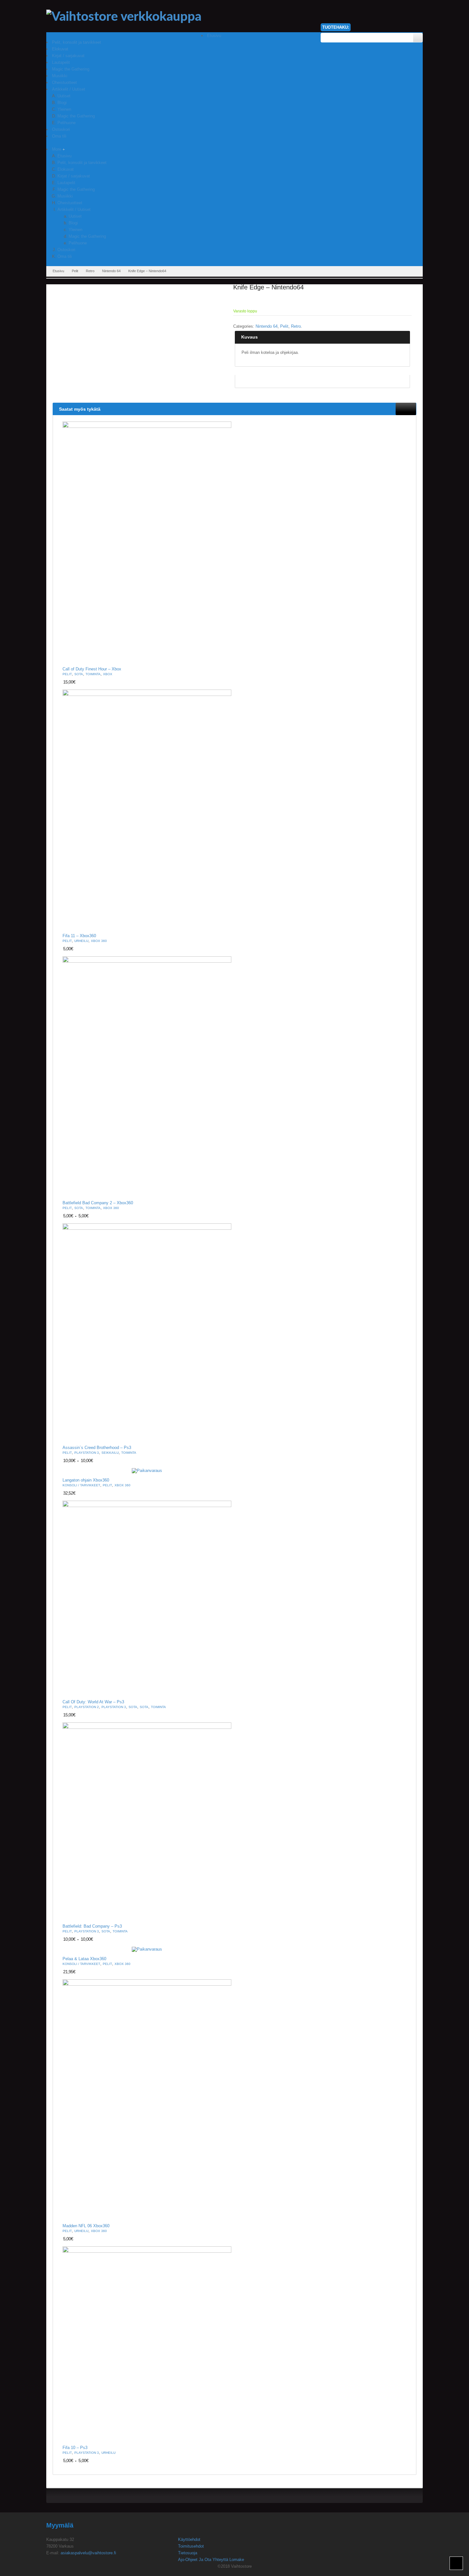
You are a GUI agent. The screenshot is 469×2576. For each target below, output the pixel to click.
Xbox (108, 674)
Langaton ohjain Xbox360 (86, 1480)
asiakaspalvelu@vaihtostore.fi (88, 2553)
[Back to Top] (456, 2563)
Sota (79, 674)
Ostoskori (66, 250)
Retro (90, 271)
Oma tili (65, 256)
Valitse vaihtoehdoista (223, 1190)
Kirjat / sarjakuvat (74, 176)
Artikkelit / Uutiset (74, 209)
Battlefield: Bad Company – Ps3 (92, 1926)
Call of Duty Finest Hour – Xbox (92, 669)
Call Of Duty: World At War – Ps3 (93, 1702)
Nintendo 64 (111, 271)
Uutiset (75, 216)
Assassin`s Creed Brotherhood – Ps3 (97, 1448)
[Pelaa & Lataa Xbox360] (147, 1949)
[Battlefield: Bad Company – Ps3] (147, 1821)
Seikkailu (110, 1453)
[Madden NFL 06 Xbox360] (147, 2099)
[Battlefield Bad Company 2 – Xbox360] (147, 1076)
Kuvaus (249, 337)
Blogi (73, 223)
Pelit (75, 271)
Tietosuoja (188, 2553)
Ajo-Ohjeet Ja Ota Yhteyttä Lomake (211, 2560)
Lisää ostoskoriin (223, 657)
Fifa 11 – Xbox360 (79, 936)
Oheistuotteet (70, 203)
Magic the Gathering (76, 189)
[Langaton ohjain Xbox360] (147, 1471)
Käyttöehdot (189, 2539)
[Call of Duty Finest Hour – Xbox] (147, 542)
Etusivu (64, 156)
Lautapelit (66, 183)
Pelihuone (78, 243)
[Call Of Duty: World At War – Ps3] (147, 1598)
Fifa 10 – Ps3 (75, 2448)
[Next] (411, 409)
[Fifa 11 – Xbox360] (147, 809)
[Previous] (401, 409)
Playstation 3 (87, 1453)
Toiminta (93, 674)
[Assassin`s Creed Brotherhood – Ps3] (147, 1332)
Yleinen (75, 230)
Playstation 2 (87, 1707)
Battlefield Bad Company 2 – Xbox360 (98, 1203)
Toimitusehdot (191, 2546)
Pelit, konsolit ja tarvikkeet (82, 163)
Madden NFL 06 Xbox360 (86, 2226)
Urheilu (81, 941)
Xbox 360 (99, 941)
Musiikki (65, 196)
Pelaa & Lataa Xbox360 (84, 1959)
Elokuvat (66, 169)
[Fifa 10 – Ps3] (147, 2344)
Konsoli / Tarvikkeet (81, 1485)
